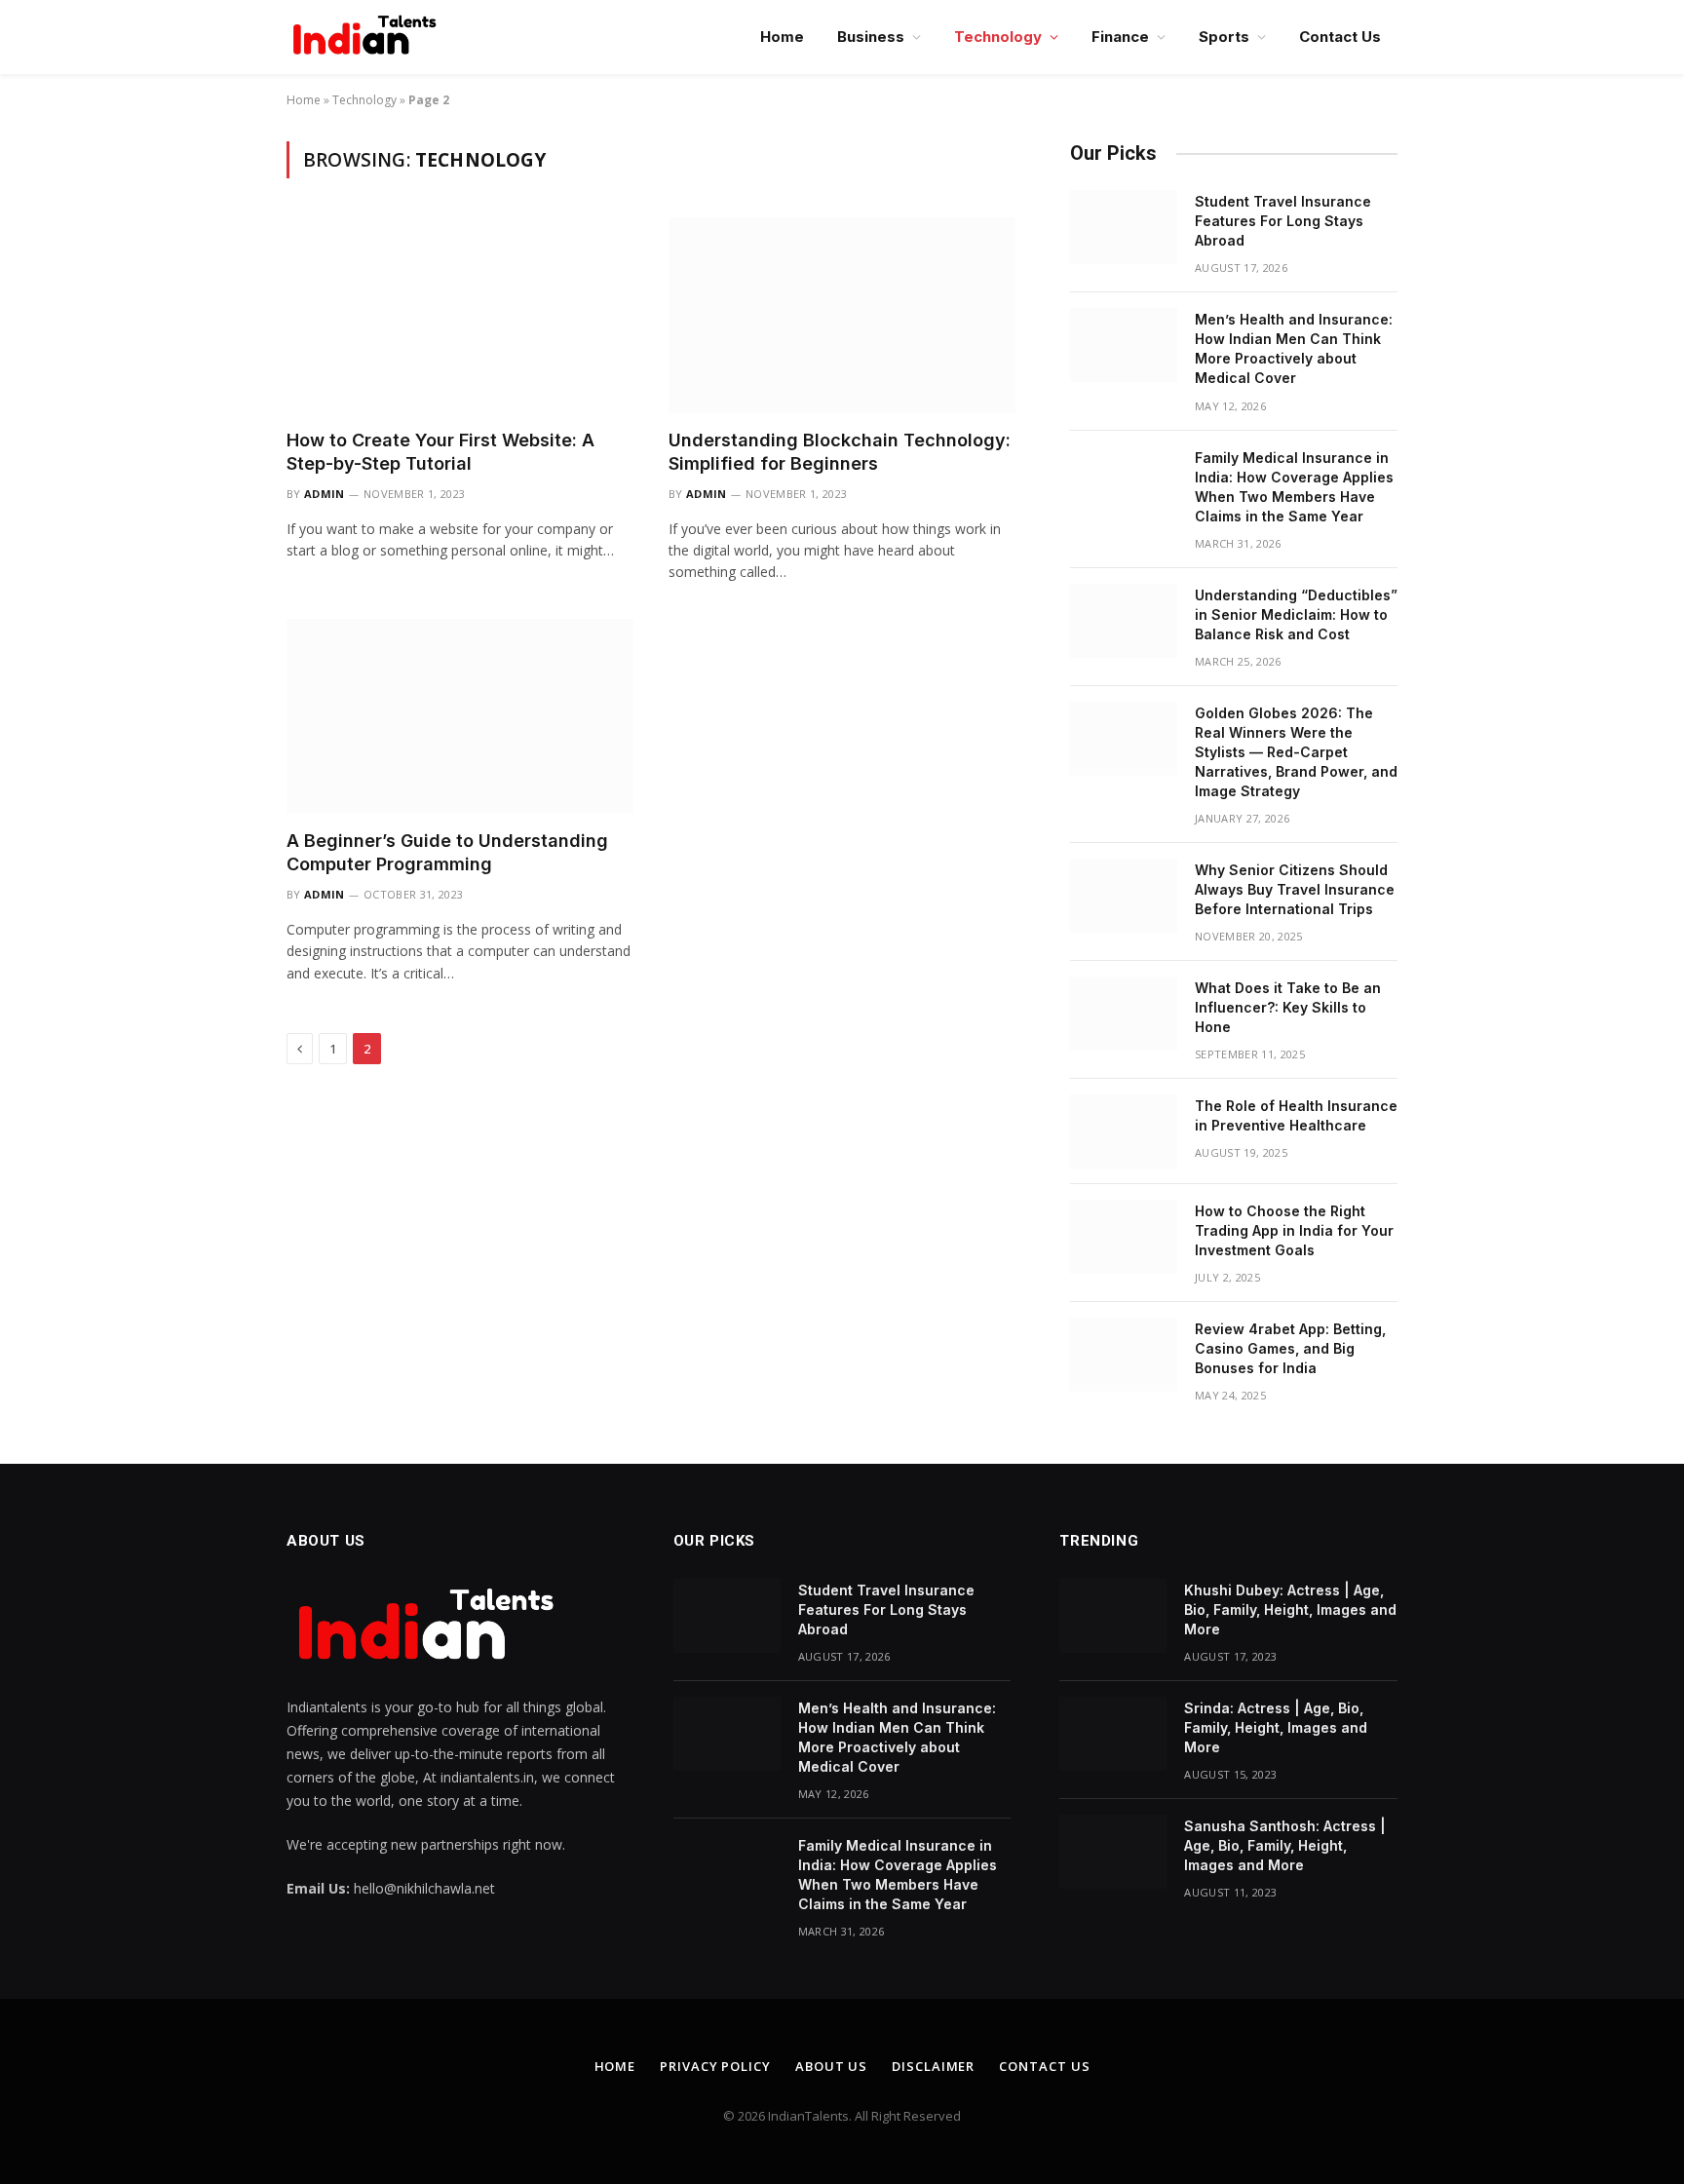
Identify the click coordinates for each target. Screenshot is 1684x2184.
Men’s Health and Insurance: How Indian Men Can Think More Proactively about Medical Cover (1294, 348)
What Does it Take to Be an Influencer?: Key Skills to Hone (1288, 1007)
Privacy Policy (715, 2066)
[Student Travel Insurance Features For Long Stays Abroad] (1124, 227)
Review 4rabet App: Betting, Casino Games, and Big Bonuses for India (1290, 1348)
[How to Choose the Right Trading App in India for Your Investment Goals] (1124, 1237)
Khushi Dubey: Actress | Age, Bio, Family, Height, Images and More (1290, 1609)
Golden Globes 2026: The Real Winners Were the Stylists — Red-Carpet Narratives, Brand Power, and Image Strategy (1296, 752)
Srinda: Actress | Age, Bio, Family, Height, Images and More (1276, 1727)
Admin (325, 494)
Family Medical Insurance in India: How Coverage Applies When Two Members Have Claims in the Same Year (1294, 487)
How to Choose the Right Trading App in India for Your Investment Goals (1294, 1230)
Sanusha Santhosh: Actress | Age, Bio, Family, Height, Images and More (1285, 1845)
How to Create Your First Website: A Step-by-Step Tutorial (440, 452)
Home (782, 37)
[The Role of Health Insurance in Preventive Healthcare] (1124, 1131)
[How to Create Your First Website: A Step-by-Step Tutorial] (460, 315)
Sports (1224, 37)
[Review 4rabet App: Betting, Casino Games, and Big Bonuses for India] (1124, 1355)
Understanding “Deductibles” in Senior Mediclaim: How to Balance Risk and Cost (1296, 614)
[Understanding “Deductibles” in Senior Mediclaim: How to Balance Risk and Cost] (1124, 621)
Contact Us (1340, 37)
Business (871, 37)
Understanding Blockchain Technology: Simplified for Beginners (840, 452)
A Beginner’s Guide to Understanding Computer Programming (447, 852)
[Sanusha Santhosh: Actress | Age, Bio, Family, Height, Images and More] (1113, 1852)
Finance (1120, 37)
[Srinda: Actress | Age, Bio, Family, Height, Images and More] (1113, 1734)
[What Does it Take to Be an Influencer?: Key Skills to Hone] (1124, 1014)
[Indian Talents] (368, 37)
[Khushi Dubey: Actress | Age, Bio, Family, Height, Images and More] (1113, 1616)
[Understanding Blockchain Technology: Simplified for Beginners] (842, 315)
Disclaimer (933, 2066)
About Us (831, 2066)
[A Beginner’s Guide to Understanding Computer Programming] (460, 716)
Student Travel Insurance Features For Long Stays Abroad (1283, 221)
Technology (998, 37)
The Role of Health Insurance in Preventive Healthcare (1296, 1115)
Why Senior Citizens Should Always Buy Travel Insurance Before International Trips (1295, 889)
